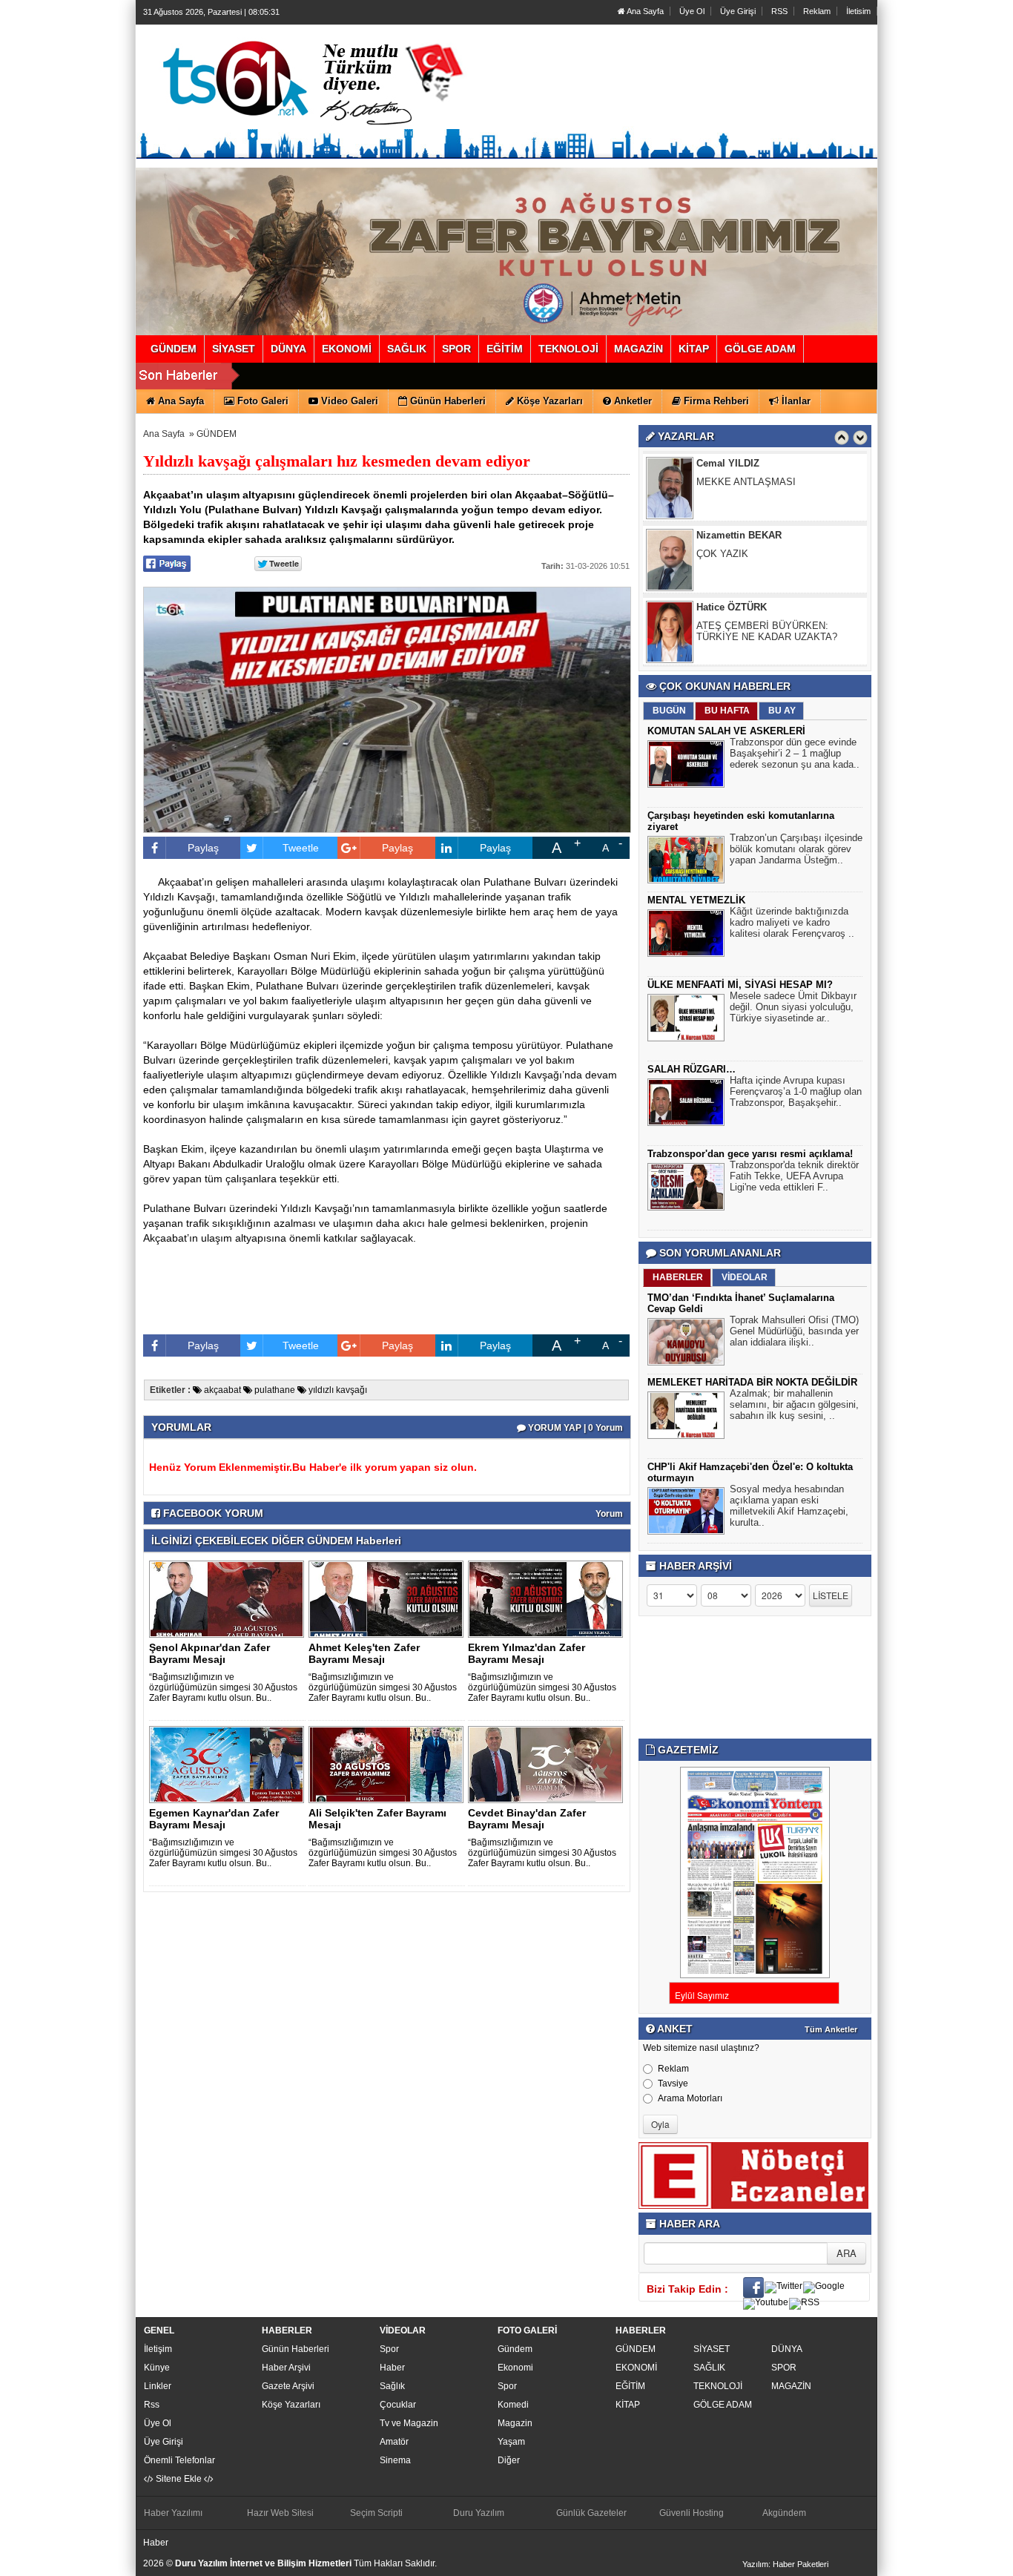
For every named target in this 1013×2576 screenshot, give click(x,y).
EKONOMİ (636, 2368)
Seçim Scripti (376, 2513)
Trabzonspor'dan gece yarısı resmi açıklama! (750, 1154)
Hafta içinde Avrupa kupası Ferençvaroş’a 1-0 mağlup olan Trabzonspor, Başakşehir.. (796, 1091)
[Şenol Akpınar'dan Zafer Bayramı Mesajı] (229, 1598)
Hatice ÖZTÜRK (732, 607)
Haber (392, 2368)
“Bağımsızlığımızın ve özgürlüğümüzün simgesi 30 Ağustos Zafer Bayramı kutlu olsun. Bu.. (223, 1687)
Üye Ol (692, 11)
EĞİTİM (630, 2386)
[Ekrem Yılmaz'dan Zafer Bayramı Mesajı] (548, 1598)
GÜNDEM (217, 434)
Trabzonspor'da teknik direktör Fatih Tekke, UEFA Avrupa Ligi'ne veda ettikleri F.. (794, 1176)
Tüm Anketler (831, 2029)
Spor (389, 2349)
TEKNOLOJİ (718, 2386)
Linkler (158, 2386)
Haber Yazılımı (173, 2513)
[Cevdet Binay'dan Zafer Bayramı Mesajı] (548, 1764)
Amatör (394, 2442)
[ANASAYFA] (305, 76)
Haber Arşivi (286, 2368)
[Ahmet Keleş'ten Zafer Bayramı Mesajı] (389, 1598)
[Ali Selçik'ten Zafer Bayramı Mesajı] (389, 1764)
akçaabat (221, 1390)
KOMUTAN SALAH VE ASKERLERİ (726, 731)
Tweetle (301, 848)
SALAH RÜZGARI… (692, 1069)
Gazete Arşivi (288, 2386)
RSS (779, 11)
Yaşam (511, 2442)
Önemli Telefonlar (179, 2460)
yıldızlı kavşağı (337, 1390)
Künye (157, 2368)
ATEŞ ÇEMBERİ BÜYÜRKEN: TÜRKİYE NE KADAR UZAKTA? (767, 631)
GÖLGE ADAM (723, 2405)
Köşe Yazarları (291, 2405)
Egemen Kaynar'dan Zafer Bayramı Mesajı (214, 1819)
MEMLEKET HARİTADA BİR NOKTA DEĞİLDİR (752, 1382)
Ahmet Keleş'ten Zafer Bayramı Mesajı (364, 1653)
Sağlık (392, 2386)
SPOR (784, 2368)
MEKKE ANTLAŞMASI (746, 482)
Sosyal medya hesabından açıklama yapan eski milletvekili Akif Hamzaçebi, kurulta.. (789, 1506)
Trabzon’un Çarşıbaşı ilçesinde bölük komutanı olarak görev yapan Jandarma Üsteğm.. (796, 849)
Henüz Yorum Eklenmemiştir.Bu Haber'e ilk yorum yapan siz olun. (313, 1467)
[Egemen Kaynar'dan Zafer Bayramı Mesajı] (229, 1764)
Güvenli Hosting (692, 2513)
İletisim (858, 11)
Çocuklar (398, 2405)
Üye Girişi (738, 11)
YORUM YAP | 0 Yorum (574, 1428)
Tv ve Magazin (409, 2423)
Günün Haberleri (296, 2349)
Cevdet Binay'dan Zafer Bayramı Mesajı (527, 1819)
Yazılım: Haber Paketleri (785, 2564)
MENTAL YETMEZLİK (696, 900)
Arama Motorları (690, 2098)
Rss (152, 2405)
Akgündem (784, 2513)
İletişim (158, 2349)
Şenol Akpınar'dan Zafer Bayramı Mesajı (209, 1653)
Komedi (513, 2405)
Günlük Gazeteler (591, 2513)
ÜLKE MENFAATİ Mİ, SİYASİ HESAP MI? (740, 985)
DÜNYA (787, 2349)
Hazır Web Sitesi (280, 2513)
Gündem (515, 2349)
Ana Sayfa (644, 11)
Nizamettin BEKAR (739, 535)
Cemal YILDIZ (728, 463)
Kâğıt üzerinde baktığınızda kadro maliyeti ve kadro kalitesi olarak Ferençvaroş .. (792, 922)
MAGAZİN (791, 2386)
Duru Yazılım (479, 2513)
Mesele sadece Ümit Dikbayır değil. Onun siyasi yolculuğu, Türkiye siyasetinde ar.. (793, 1007)
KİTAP (628, 2405)
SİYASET (712, 2349)
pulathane (274, 1390)
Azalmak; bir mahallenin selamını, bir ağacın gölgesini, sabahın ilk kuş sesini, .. (794, 1404)
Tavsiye (673, 2083)
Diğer (509, 2460)
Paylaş (203, 848)
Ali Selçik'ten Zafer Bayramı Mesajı (377, 1819)
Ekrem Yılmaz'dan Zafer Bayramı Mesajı (527, 1653)
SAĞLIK (709, 2368)
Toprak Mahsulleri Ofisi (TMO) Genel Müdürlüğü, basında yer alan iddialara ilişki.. (794, 1331)
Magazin (515, 2423)
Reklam (817, 11)
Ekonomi (515, 2368)
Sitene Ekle (179, 2479)
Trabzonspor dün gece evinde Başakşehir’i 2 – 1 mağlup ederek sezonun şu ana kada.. (795, 753)
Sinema (395, 2460)
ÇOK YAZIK (722, 554)
